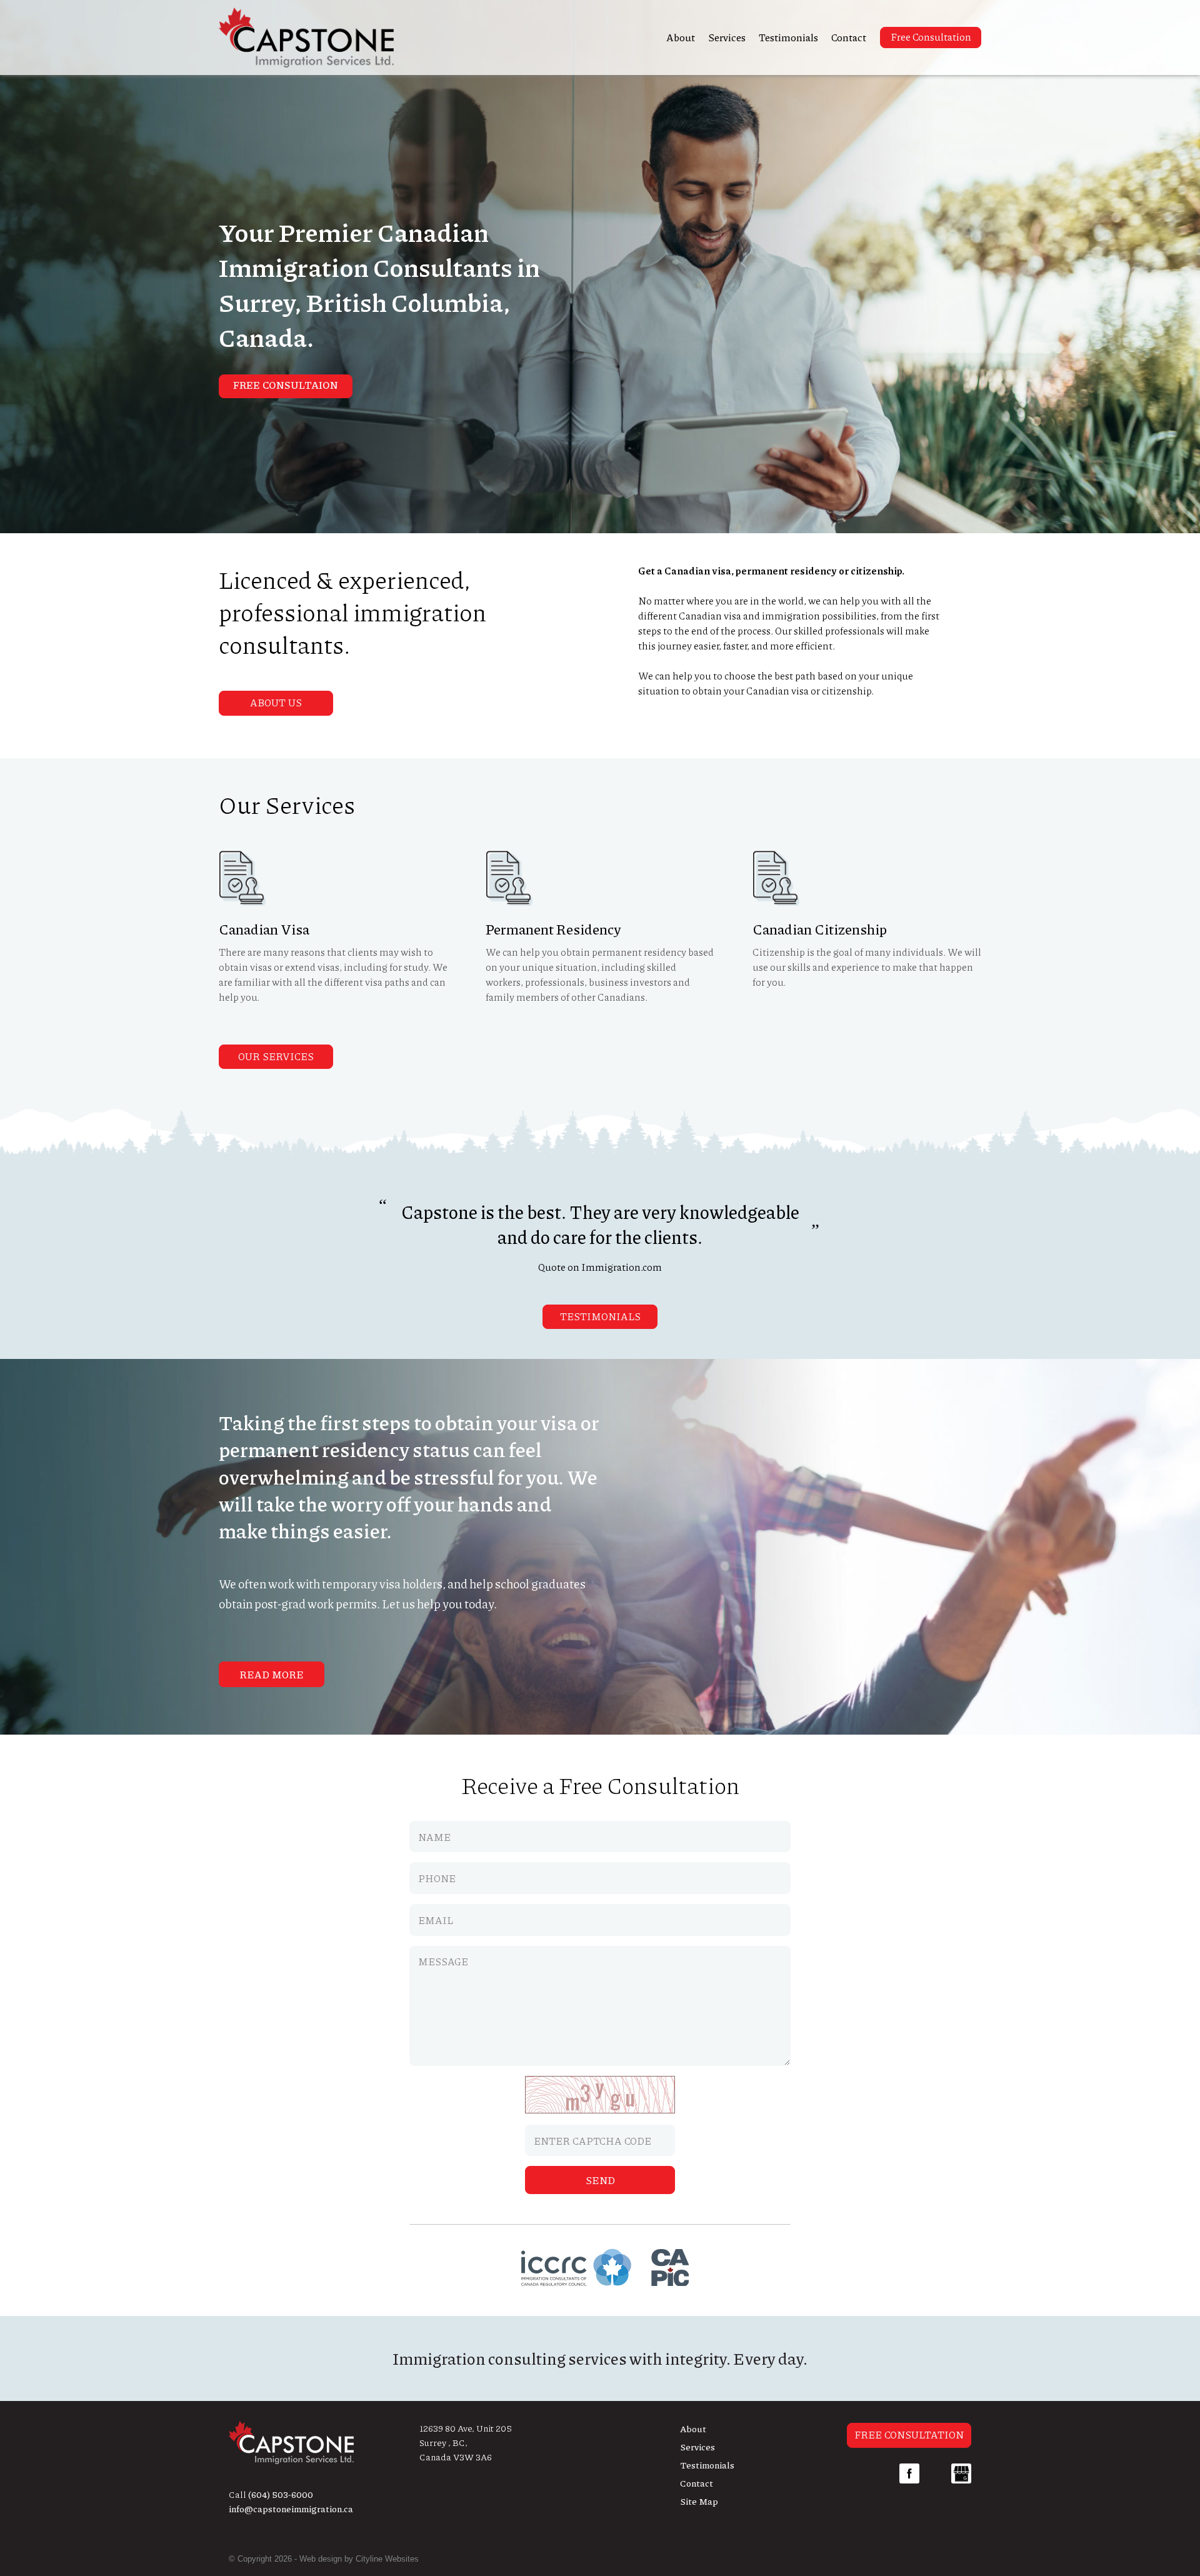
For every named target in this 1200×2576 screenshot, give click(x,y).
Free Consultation (931, 37)
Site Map (699, 2501)
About (681, 37)
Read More (272, 1674)
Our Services (276, 1056)
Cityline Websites (387, 2559)
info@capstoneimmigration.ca (291, 2508)
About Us (276, 702)
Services (727, 37)
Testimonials (788, 37)
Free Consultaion (286, 385)
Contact (849, 37)
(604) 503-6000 (281, 2494)
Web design (321, 2559)
